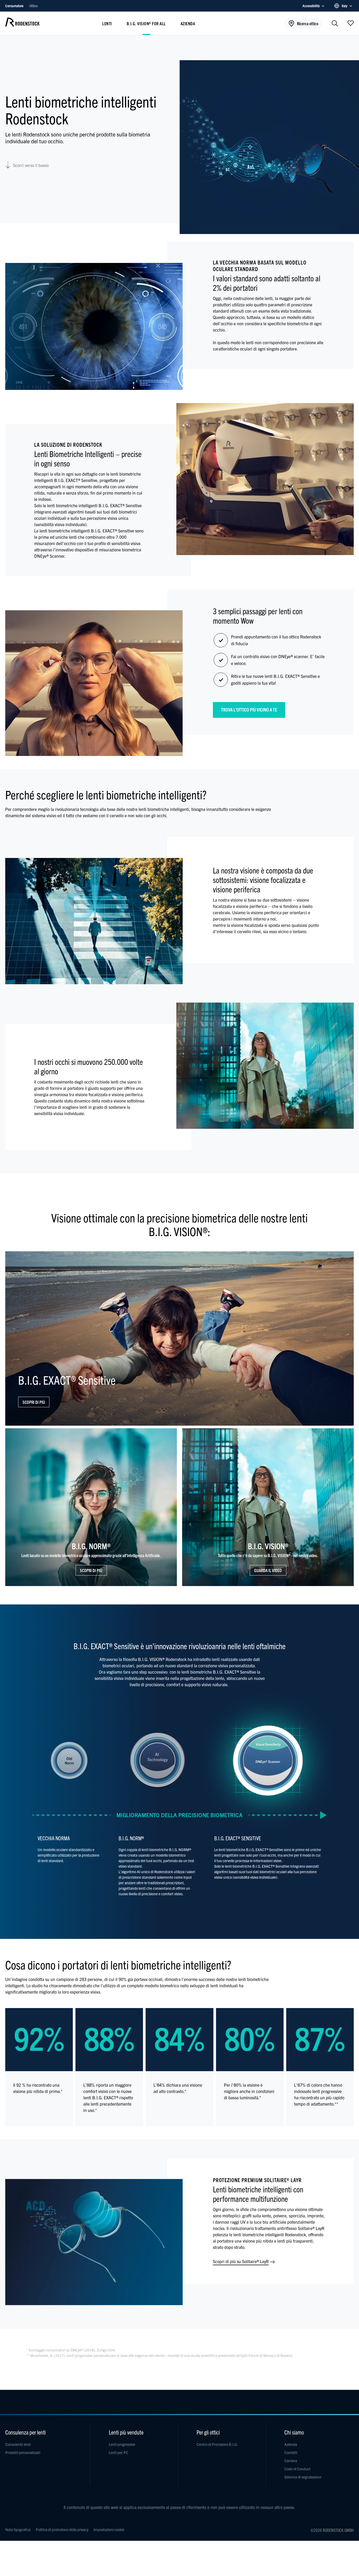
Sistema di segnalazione (303, 2477)
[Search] (335, 24)
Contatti (291, 2452)
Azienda (188, 23)
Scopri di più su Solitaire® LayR (241, 2261)
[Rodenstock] (22, 25)
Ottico (34, 6)
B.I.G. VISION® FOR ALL (146, 23)
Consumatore (15, 6)
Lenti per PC (119, 2452)
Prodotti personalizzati (23, 2452)
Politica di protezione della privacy (62, 2529)
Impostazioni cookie (109, 2529)
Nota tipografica (18, 2529)
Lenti (107, 23)
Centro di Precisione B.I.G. (217, 2444)
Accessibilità (311, 6)
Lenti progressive (122, 2444)
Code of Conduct (298, 2469)
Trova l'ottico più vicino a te (249, 710)
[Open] (351, 23)
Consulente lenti (18, 2444)
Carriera (291, 2461)
